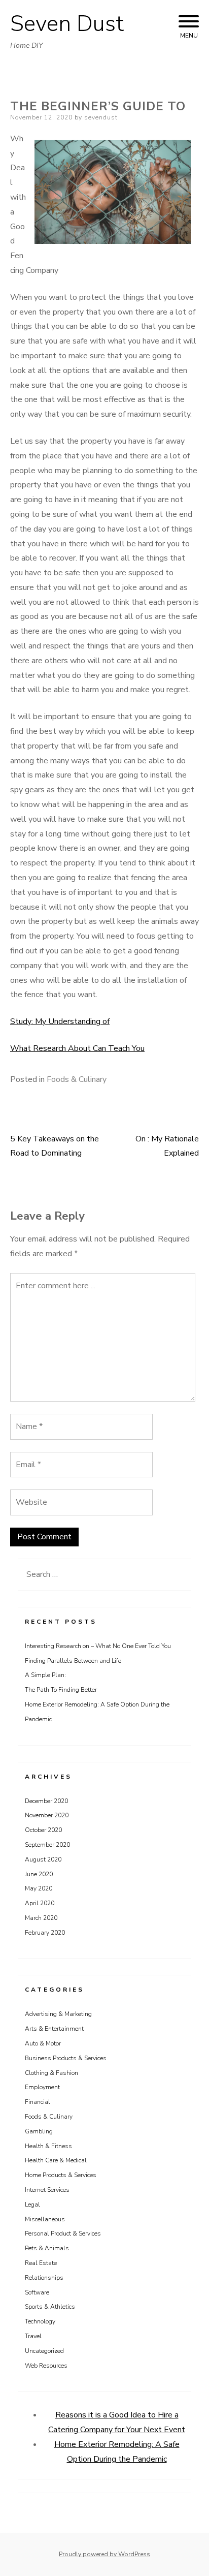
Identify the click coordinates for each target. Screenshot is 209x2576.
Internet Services (47, 2190)
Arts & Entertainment (54, 2029)
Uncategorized (44, 2351)
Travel (33, 2336)
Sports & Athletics (50, 2307)
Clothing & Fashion (51, 2073)
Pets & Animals (47, 2248)
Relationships (44, 2278)
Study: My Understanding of (60, 1021)
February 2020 (45, 1933)
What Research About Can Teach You (77, 1048)
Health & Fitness (48, 2146)
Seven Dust (67, 24)
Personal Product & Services (63, 2233)
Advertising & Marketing (58, 2014)
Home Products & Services (61, 2175)
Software (37, 2292)
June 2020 (39, 1874)
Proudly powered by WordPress (104, 2554)
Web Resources (46, 2366)
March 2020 (41, 1918)
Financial (38, 2102)
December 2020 (46, 1801)
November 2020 (47, 1815)
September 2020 (47, 1845)
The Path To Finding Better (61, 1690)
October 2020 (43, 1830)
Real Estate (41, 2263)
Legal (32, 2205)
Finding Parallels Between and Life (73, 1661)
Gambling (39, 2131)
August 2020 (43, 1859)
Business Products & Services (66, 2058)
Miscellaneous (45, 2219)
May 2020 (39, 1888)
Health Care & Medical (56, 2160)
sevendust (101, 117)
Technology (40, 2321)
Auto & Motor (43, 2043)
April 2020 (40, 1903)
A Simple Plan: (45, 1675)
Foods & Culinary (77, 1079)
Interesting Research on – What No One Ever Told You (98, 1646)
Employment (42, 2087)
